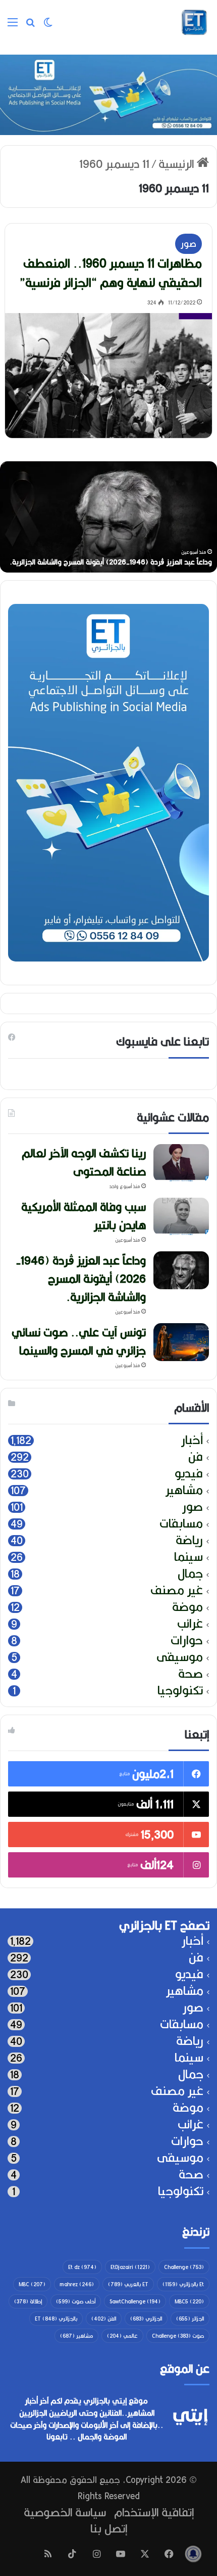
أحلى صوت (76, 2301)
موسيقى (180, 1657)
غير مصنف (177, 1590)
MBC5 (189, 2301)
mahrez (77, 2284)
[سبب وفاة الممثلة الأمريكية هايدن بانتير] (181, 1217)
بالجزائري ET (56, 2319)
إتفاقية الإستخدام (154, 2512)
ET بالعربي (128, 2284)
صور (188, 244)
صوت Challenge (178, 2336)
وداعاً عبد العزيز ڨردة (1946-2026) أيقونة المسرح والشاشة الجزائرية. (81, 1279)
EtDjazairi (130, 2267)
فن (196, 1457)
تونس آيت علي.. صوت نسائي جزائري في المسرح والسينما (79, 1341)
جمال (190, 1574)
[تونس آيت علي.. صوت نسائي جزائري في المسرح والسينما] (181, 1342)
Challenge (184, 2267)
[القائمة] (13, 26)
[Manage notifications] (193, 2554)
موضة (187, 1607)
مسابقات (181, 1524)
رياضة (189, 1540)
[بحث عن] (30, 26)
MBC (32, 2284)
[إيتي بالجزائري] (194, 22)
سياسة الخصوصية (65, 2512)
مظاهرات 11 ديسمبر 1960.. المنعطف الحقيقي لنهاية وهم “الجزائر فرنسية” (111, 273)
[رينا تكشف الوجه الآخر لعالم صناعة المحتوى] (181, 1163)
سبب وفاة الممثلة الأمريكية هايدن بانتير (84, 1216)
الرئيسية (178, 164)
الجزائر (190, 2319)
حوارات (187, 1641)
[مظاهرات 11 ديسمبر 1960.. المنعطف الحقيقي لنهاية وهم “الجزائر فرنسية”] (109, 376)
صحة (191, 1674)
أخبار (192, 1440)
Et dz (82, 2267)
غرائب (190, 1624)
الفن (104, 2319)
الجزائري (146, 2319)
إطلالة (28, 2301)
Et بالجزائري (183, 2284)
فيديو (189, 1474)
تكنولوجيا (180, 1691)
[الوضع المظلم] (48, 26)
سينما (188, 1557)
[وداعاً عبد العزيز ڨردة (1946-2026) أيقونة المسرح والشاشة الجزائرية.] (181, 1270)
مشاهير (184, 1490)
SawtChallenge (135, 2301)
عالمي (122, 2336)
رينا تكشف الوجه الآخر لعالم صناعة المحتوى (138, 562)
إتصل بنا (109, 2528)
